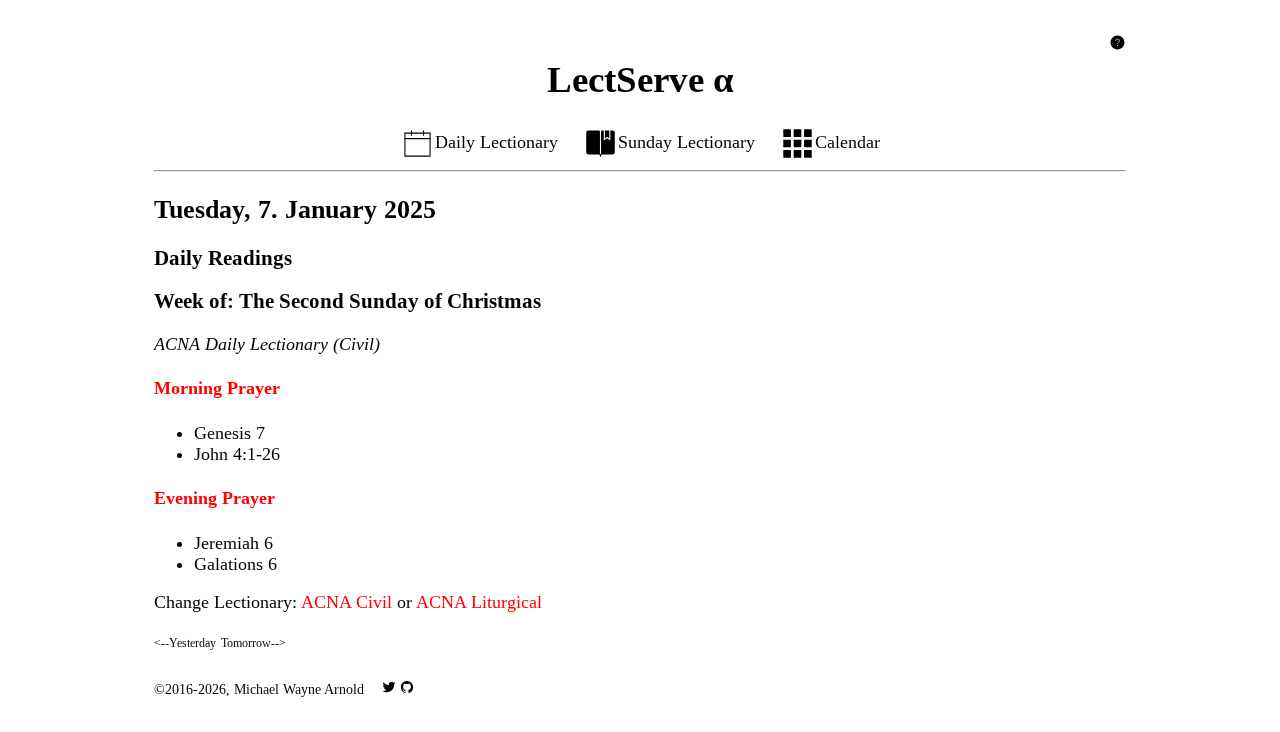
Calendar (847, 142)
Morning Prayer (217, 388)
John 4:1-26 (237, 454)
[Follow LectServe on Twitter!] (389, 689)
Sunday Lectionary (686, 142)
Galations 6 (235, 564)
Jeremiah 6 (233, 543)
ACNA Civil (346, 602)
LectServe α (640, 79)
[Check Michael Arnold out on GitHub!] (407, 689)
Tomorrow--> (253, 643)
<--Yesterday (185, 643)
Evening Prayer (214, 498)
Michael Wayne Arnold (299, 689)
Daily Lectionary (496, 142)
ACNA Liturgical (479, 602)
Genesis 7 (229, 433)
